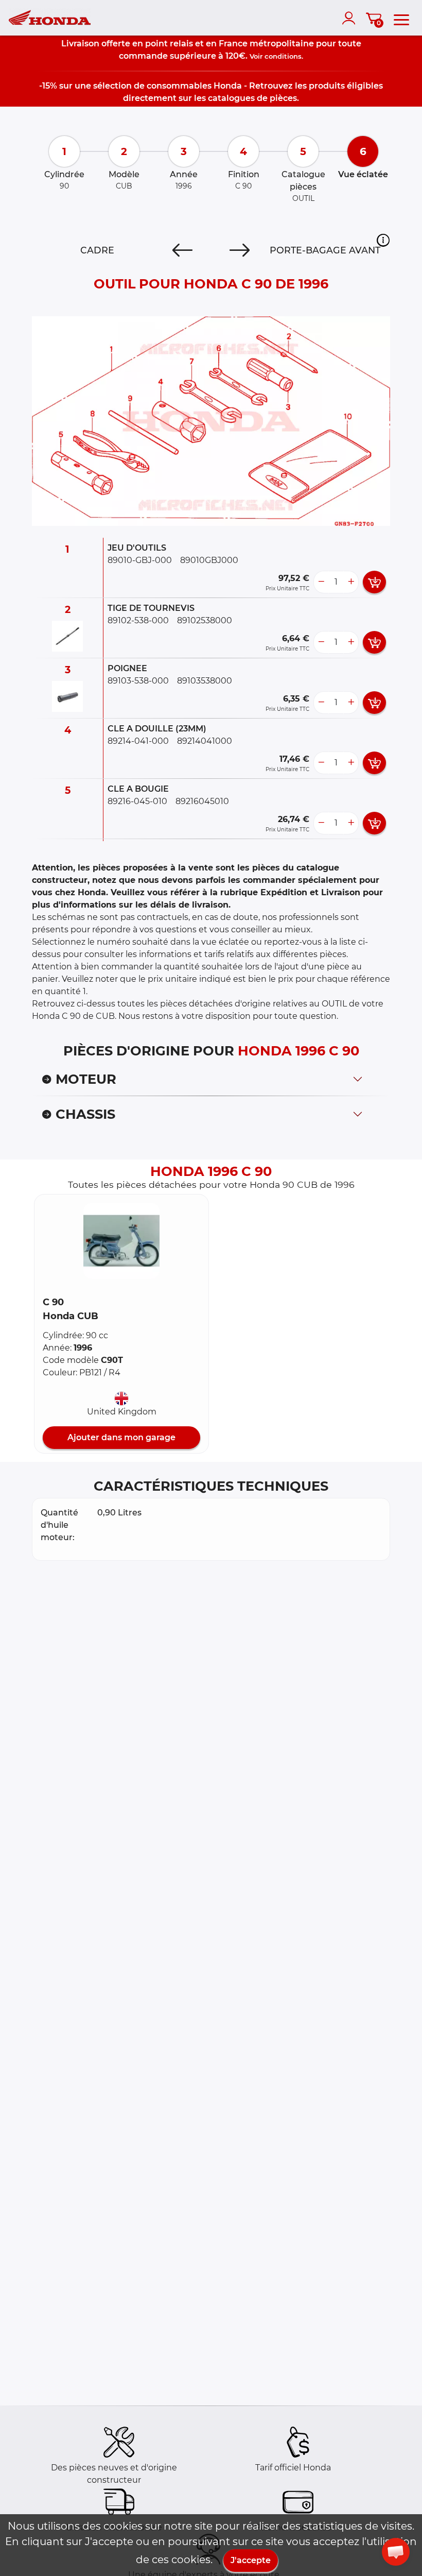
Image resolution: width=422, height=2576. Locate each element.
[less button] (321, 582)
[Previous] (182, 250)
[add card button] (374, 582)
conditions (283, 56)
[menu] (401, 18)
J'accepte (251, 2560)
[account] (351, 18)
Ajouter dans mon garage (121, 1437)
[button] (383, 240)
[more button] (351, 582)
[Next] (240, 250)
